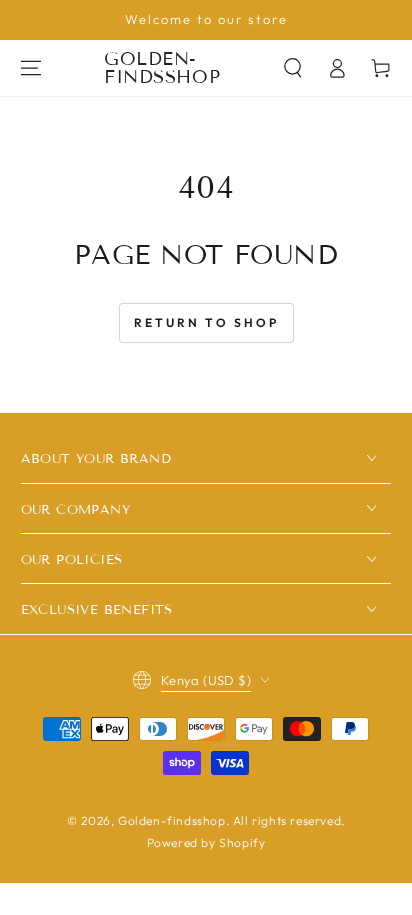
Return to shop (206, 322)
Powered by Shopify (206, 842)
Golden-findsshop (172, 820)
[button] (293, 68)
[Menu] (31, 68)
